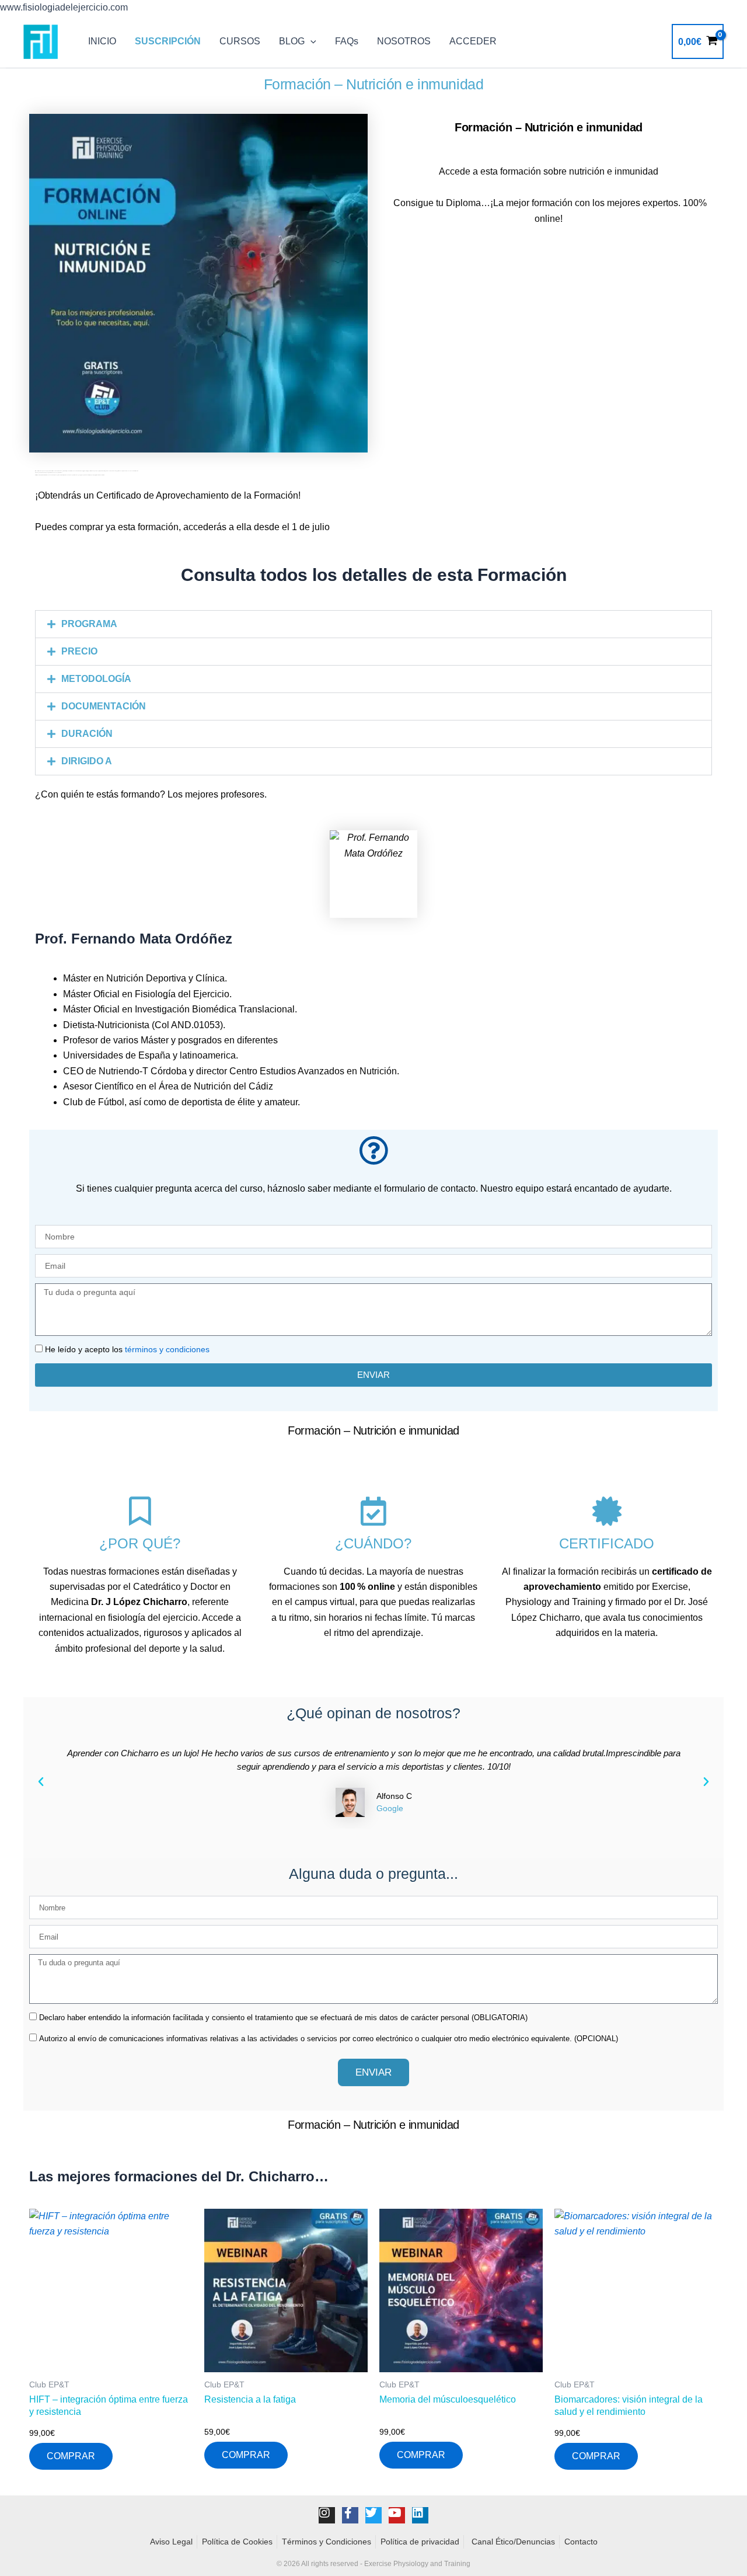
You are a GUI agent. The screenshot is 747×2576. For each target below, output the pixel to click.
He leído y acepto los (127, 1349)
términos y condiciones (167, 1349)
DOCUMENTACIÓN (104, 706)
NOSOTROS (404, 41)
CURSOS (240, 41)
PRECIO (79, 651)
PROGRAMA (89, 624)
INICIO (102, 41)
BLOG (292, 41)
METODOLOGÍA (96, 679)
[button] (310, 41)
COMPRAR (71, 2456)
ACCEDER (473, 41)
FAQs (347, 41)
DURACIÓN (87, 734)
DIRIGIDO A (87, 761)
